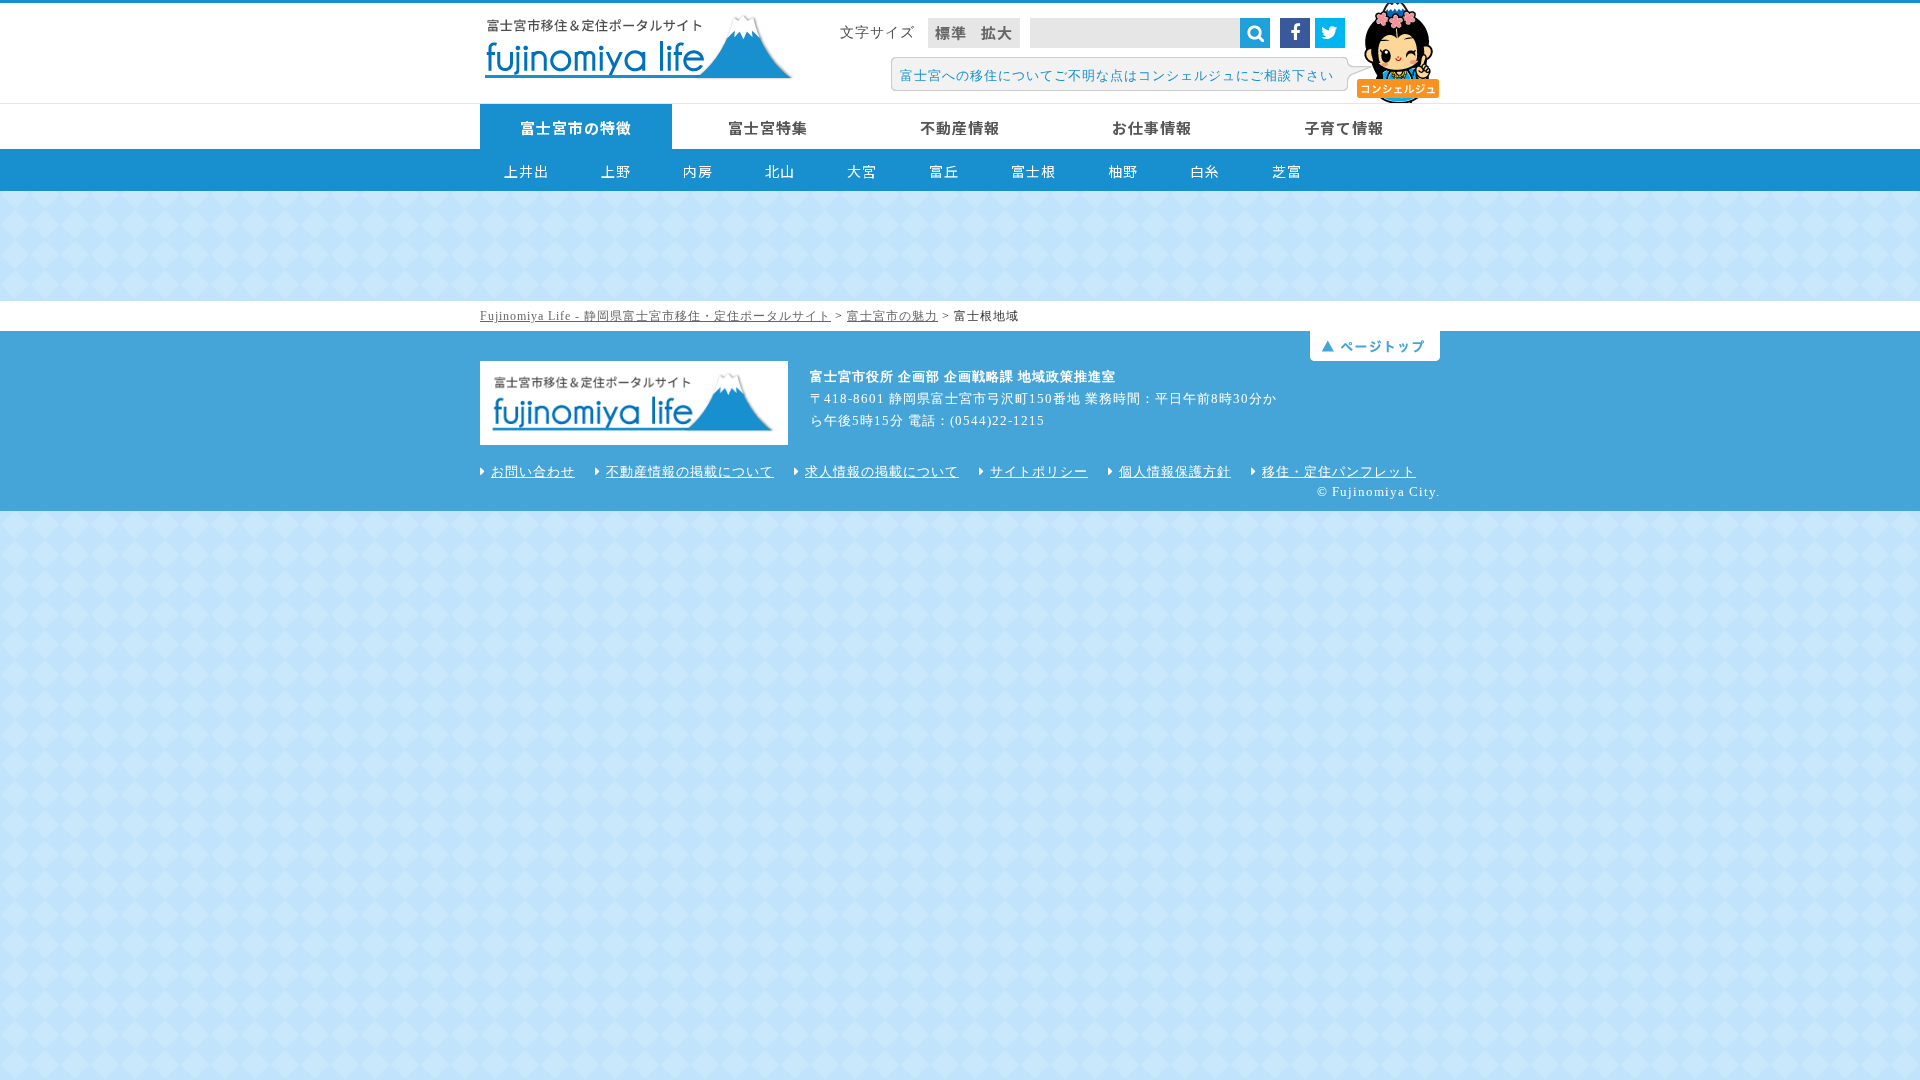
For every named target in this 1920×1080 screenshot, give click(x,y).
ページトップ (1375, 346)
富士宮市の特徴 (576, 127)
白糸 (1205, 171)
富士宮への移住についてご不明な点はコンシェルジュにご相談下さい (1117, 75)
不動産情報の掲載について (690, 471)
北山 (780, 171)
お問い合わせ (533, 471)
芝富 (1287, 171)
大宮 (862, 171)
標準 (951, 32)
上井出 (526, 171)
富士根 (1033, 171)
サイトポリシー (1039, 471)
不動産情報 (960, 127)
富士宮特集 (768, 127)
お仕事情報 (1152, 127)
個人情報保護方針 (1175, 471)
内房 (698, 171)
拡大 (997, 32)
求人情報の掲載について (882, 471)
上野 (616, 171)
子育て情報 (1344, 127)
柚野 (1123, 171)
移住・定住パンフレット (1339, 471)
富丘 (944, 171)
